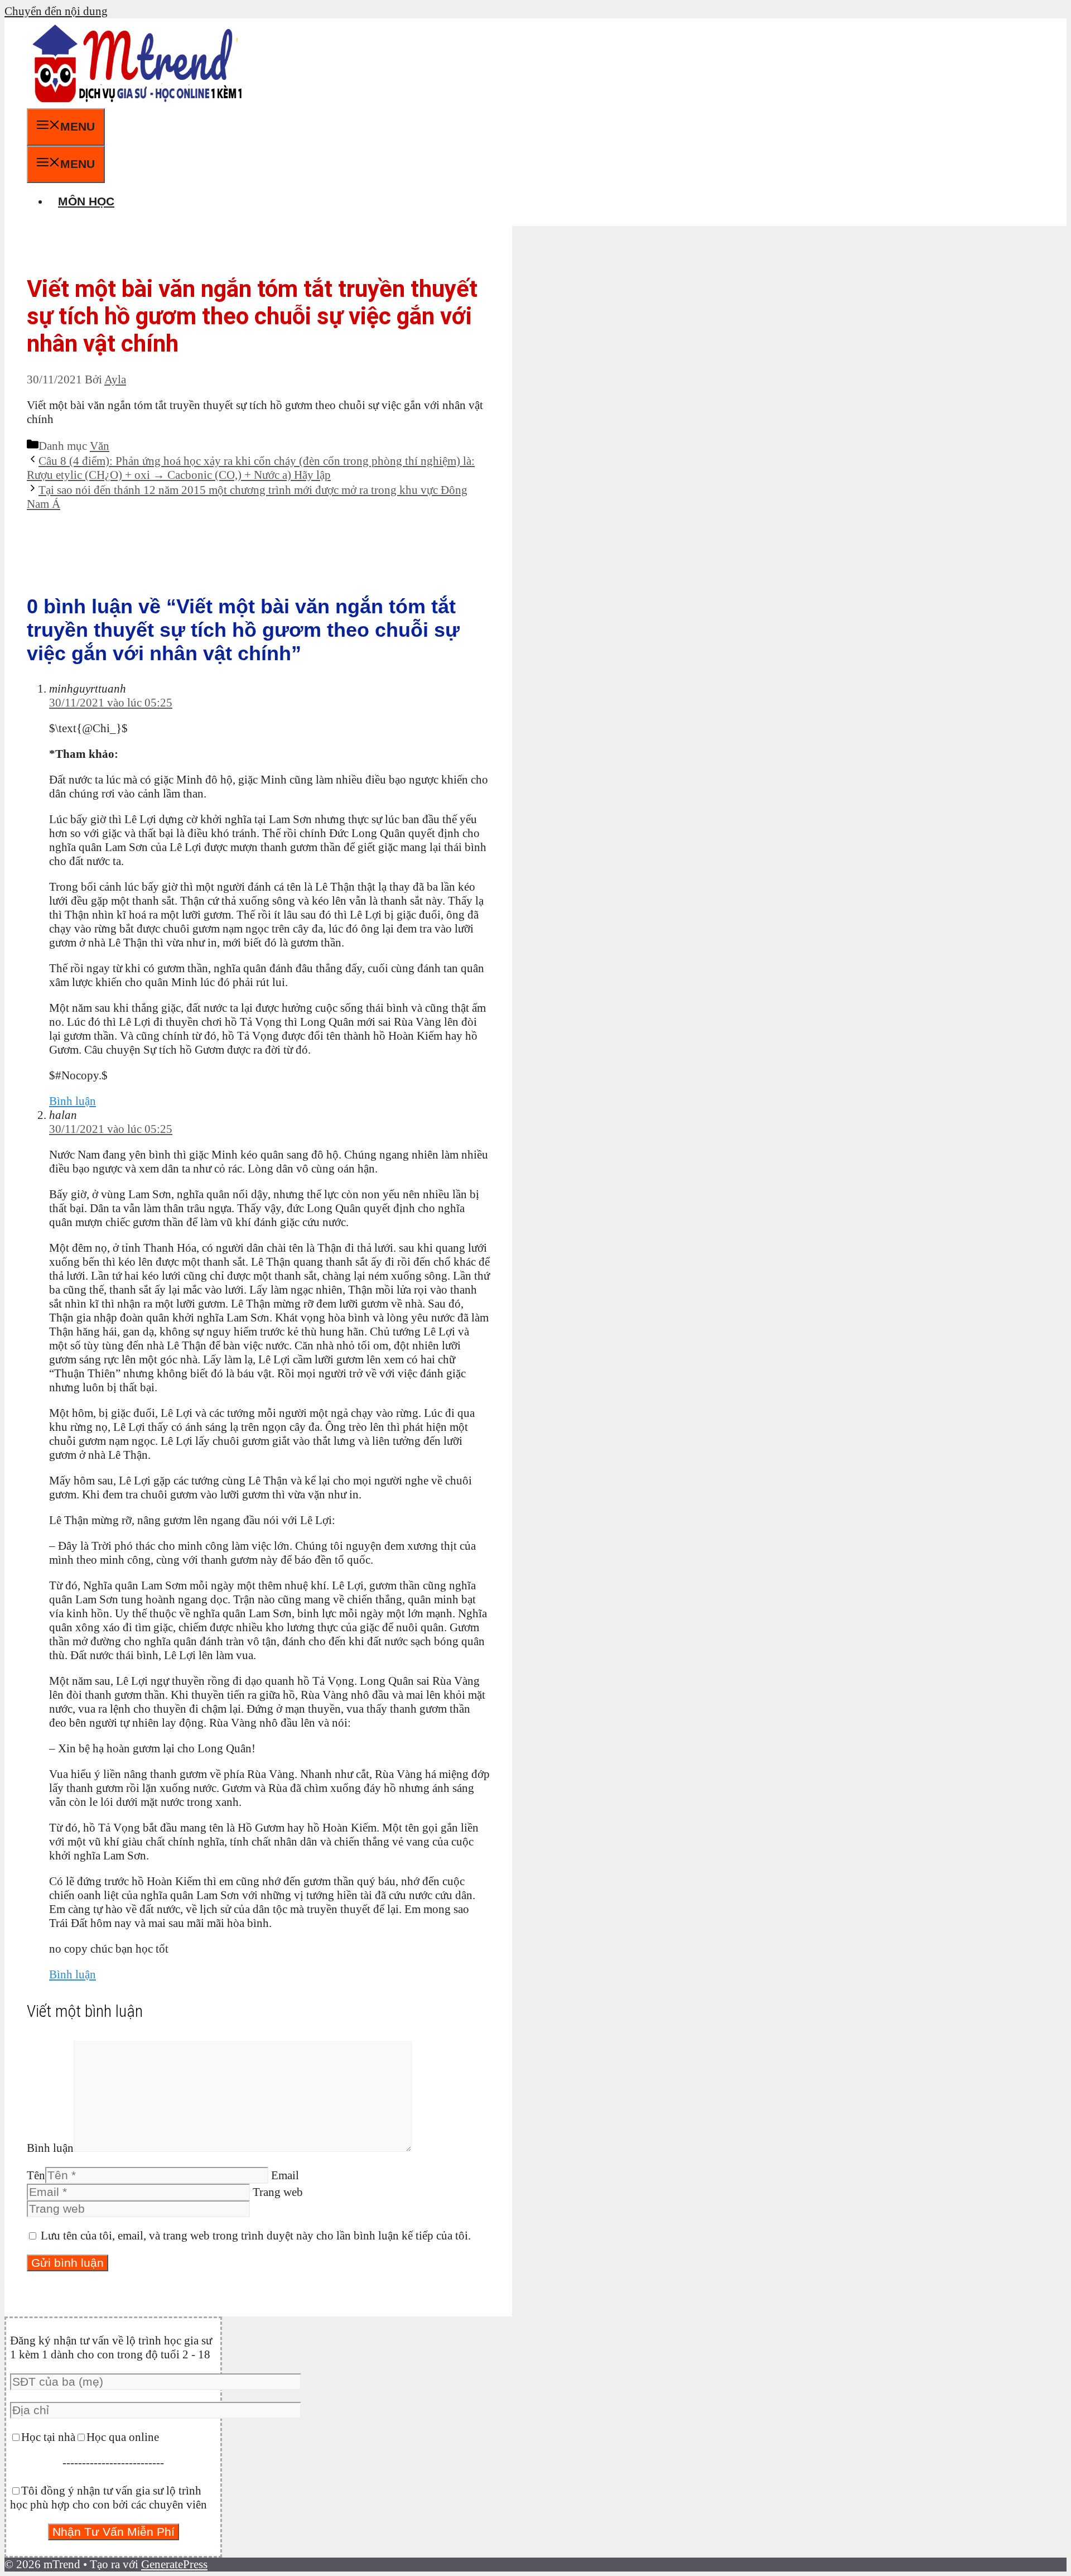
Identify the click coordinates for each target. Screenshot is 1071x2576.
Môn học (86, 201)
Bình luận (73, 1101)
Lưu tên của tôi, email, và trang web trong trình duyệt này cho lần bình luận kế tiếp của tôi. (256, 2236)
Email (285, 2175)
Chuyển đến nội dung (56, 11)
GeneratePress (174, 2564)
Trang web (278, 2192)
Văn (100, 446)
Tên (36, 2175)
